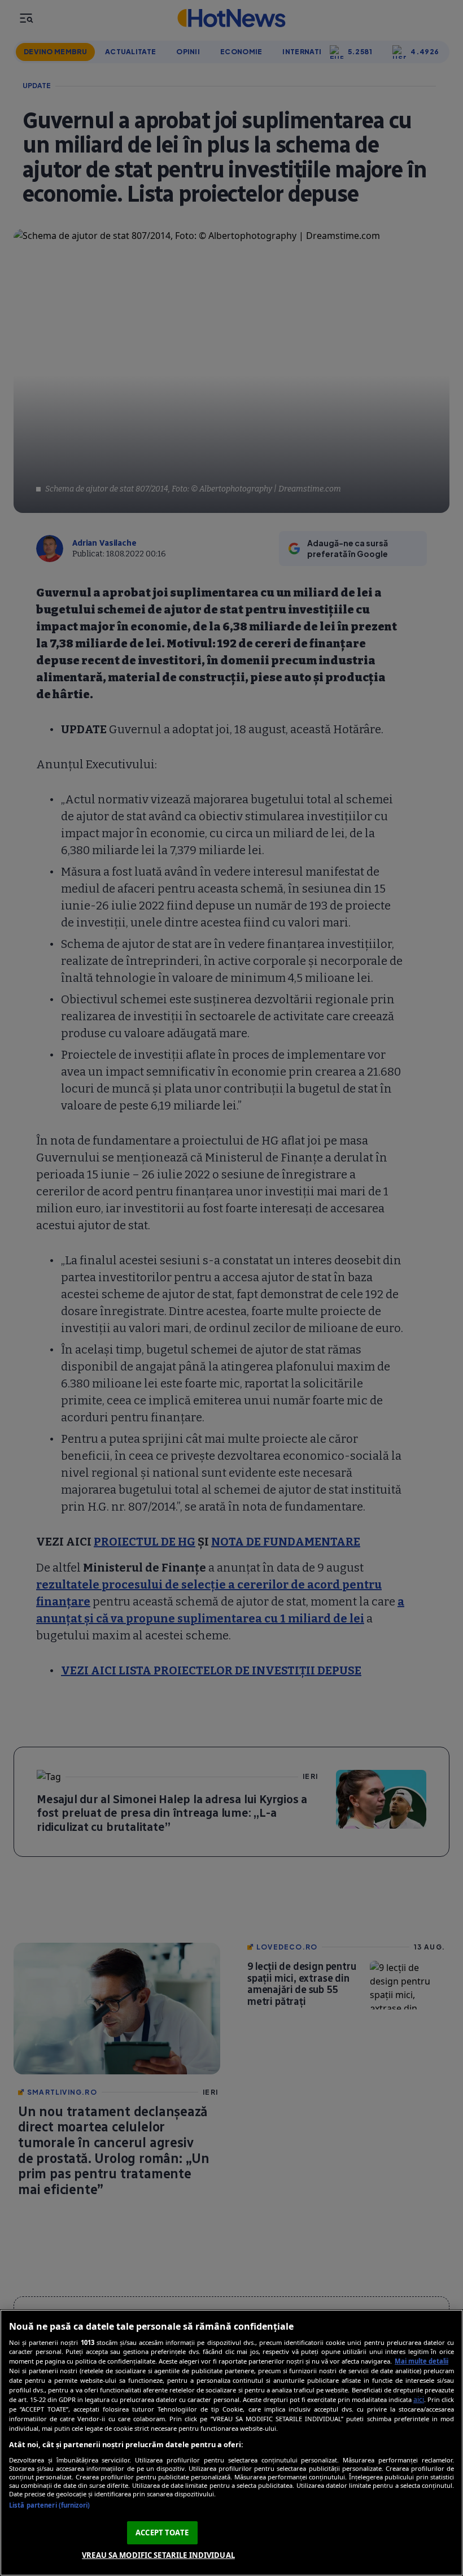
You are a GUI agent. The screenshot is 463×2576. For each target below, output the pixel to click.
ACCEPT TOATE (162, 2533)
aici (419, 2399)
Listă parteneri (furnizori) (49, 2505)
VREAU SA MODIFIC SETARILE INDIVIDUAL (158, 2555)
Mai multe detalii (421, 2361)
